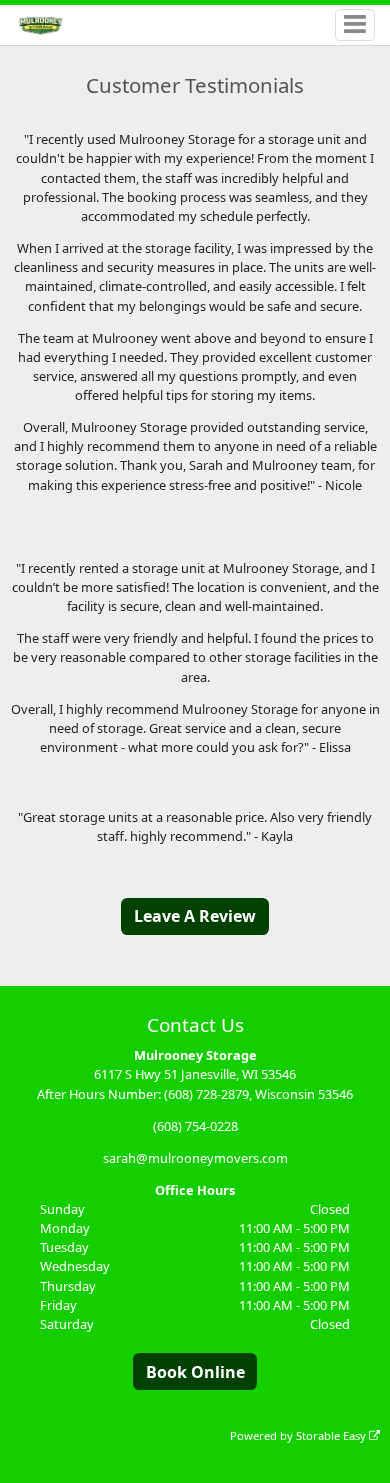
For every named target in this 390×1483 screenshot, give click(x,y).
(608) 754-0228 (195, 1126)
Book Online (195, 1372)
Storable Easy (332, 1435)
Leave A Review (195, 916)
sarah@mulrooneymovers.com (195, 1158)
